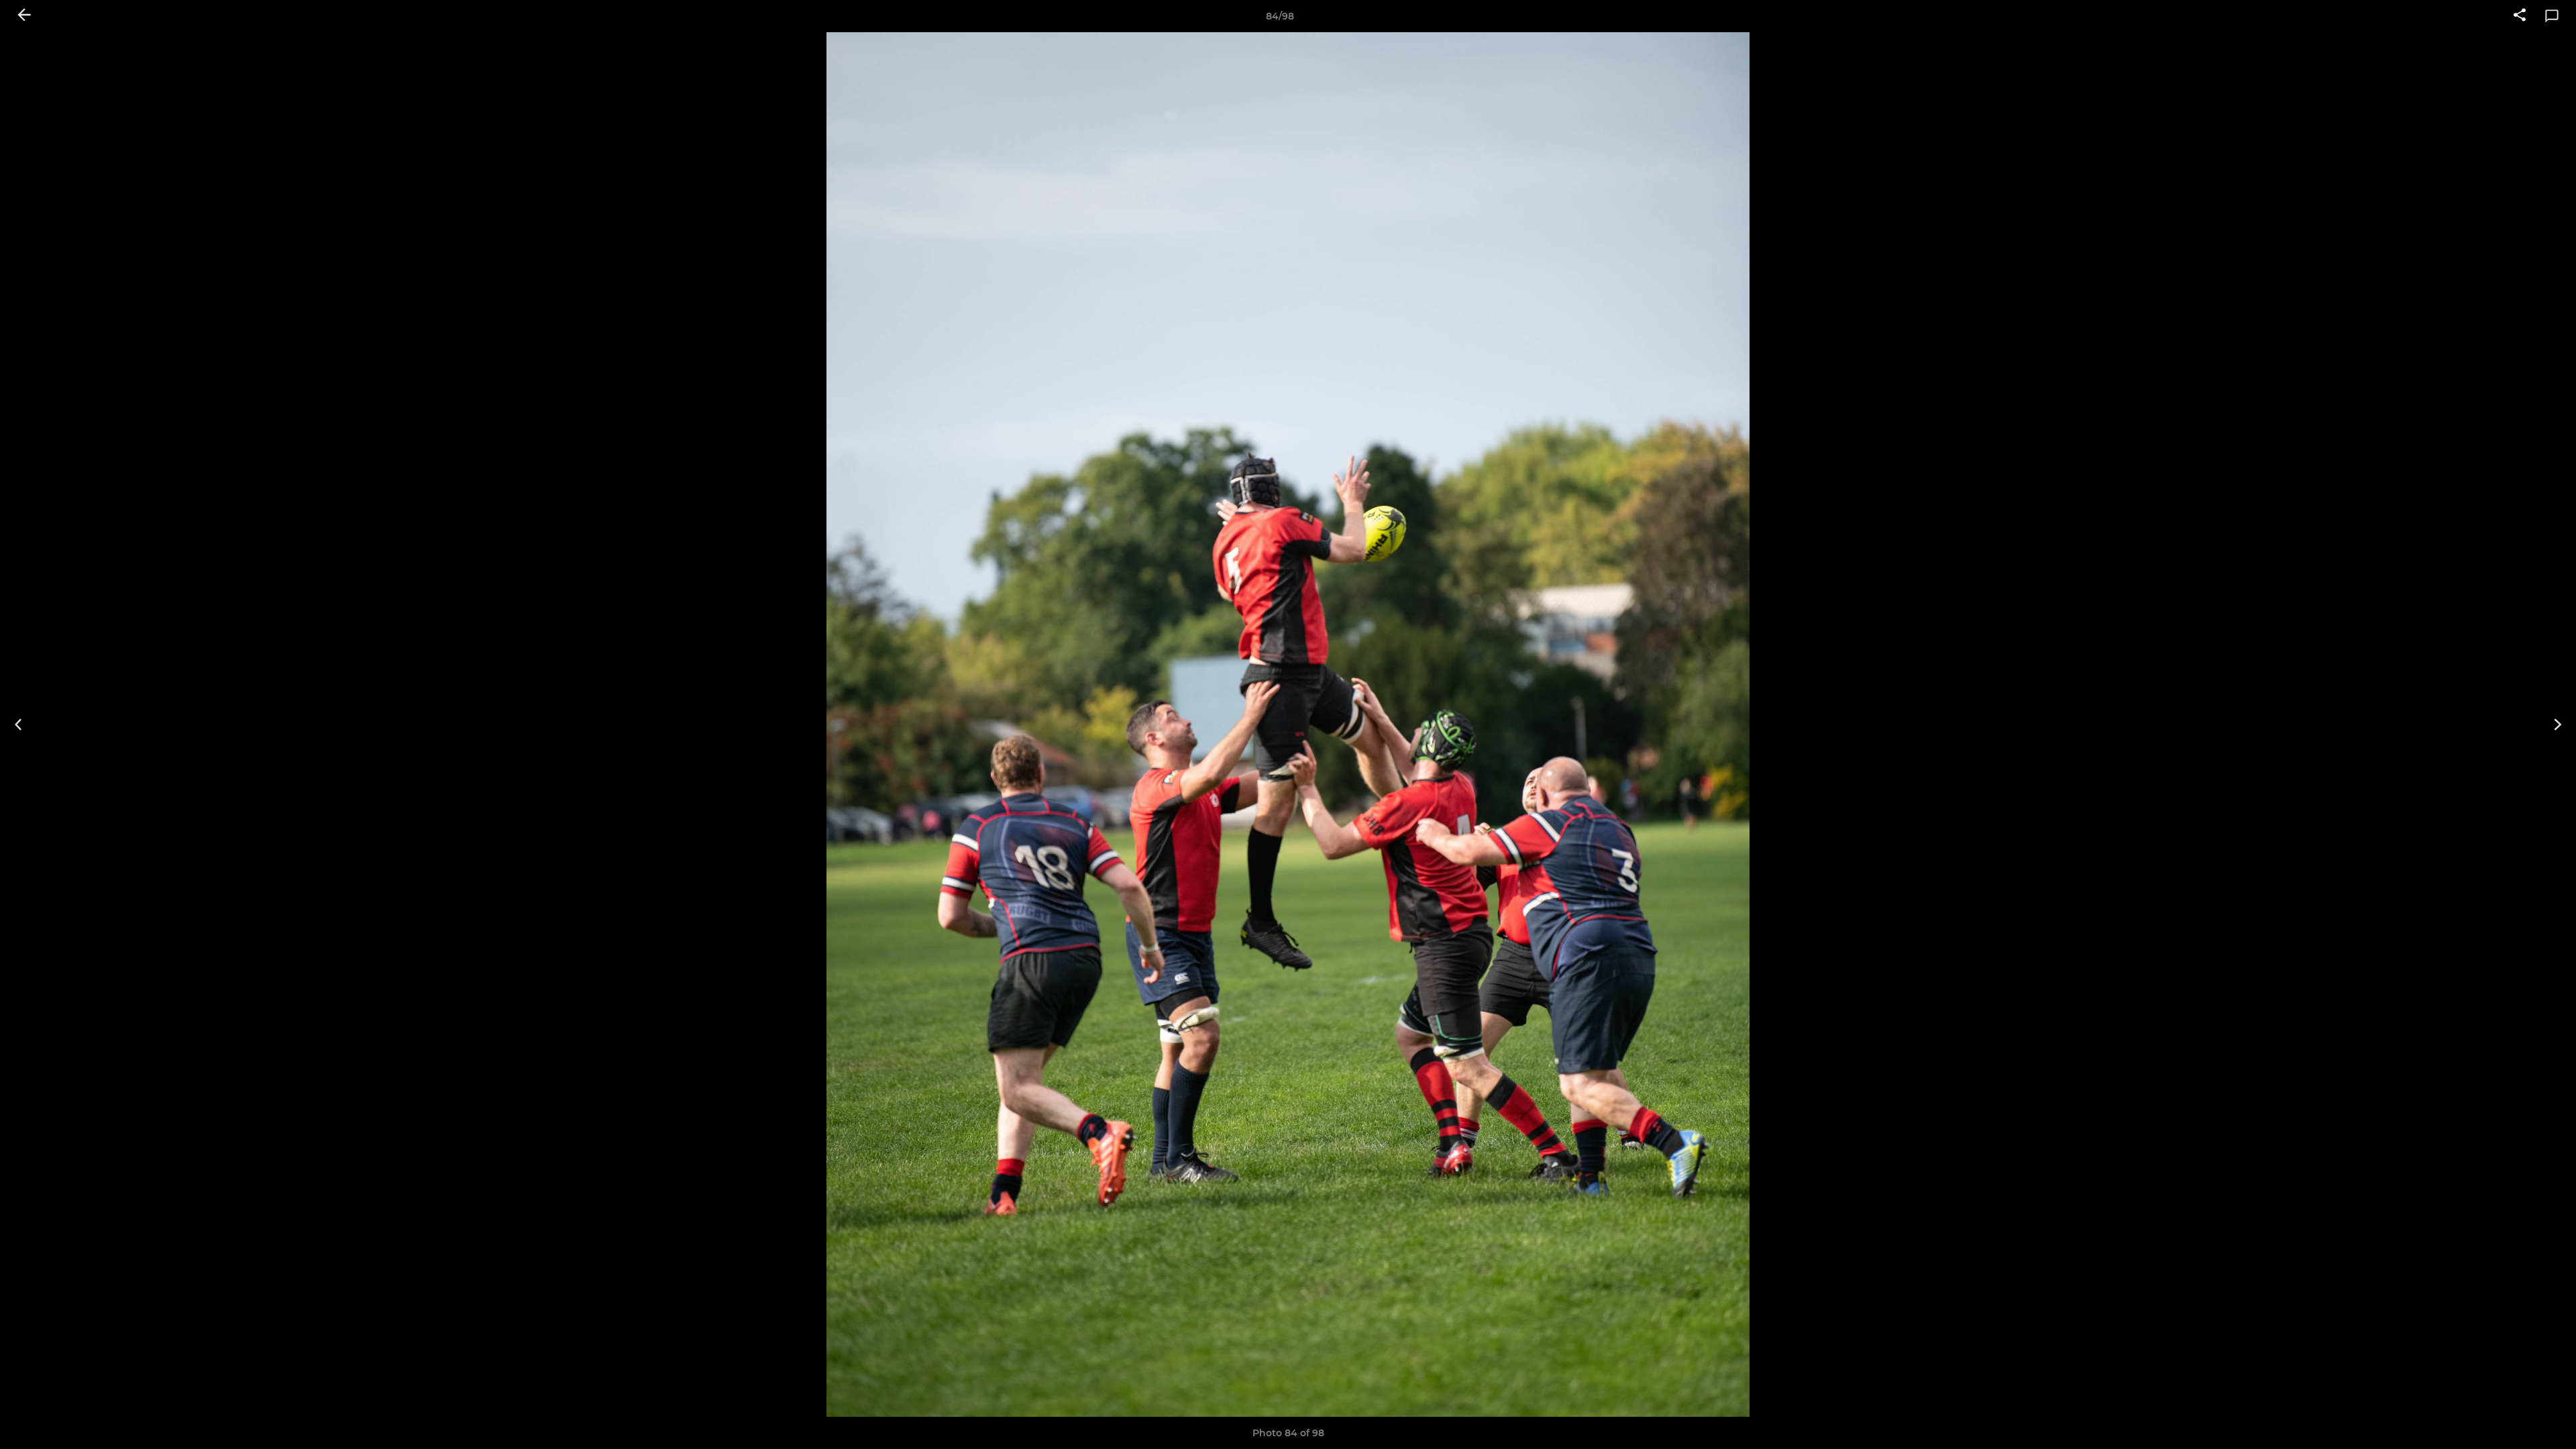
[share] (2520, 16)
